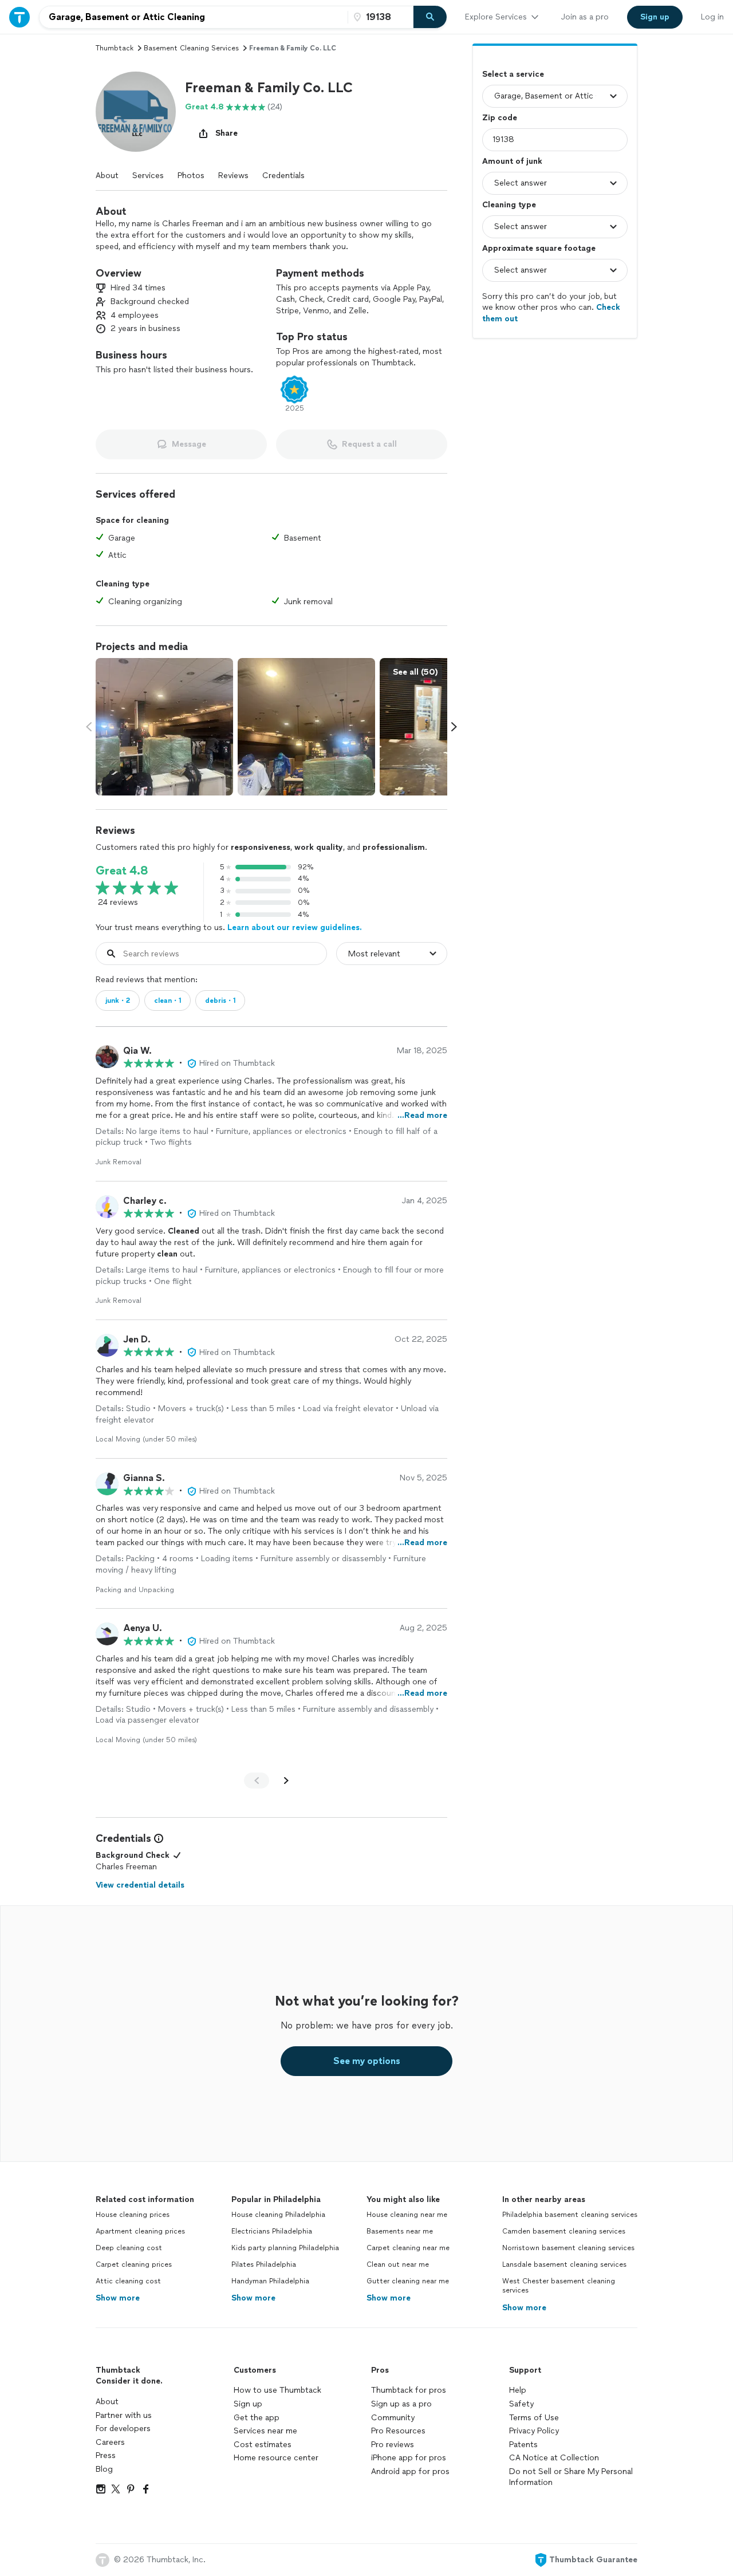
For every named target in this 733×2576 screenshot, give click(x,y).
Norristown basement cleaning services (568, 2248)
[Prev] (257, 1781)
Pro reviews (393, 2445)
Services (148, 176)
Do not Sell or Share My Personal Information (571, 2477)
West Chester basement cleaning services (559, 2286)
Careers (110, 2442)
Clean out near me (398, 2264)
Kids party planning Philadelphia (285, 2248)
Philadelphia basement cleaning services (570, 2215)
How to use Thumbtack (277, 2390)
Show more (118, 2298)
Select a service (513, 74)
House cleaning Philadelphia (278, 2215)
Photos (191, 176)
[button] (136, 112)
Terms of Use (534, 2418)
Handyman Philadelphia (270, 2281)
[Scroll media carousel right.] (454, 727)
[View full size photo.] (164, 727)
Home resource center (276, 2458)
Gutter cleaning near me (408, 2281)
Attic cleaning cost (128, 2281)
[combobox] (194, 17)
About (107, 176)
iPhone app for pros (409, 2458)
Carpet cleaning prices (134, 2264)
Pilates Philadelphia (264, 2264)
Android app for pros (410, 2471)
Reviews (233, 176)
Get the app (257, 2418)
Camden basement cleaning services (564, 2231)
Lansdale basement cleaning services (564, 2264)
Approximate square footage (539, 248)
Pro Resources (398, 2431)
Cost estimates (263, 2445)
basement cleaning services (191, 48)
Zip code (500, 118)
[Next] (286, 1781)
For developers (123, 2429)
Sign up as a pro (401, 2404)
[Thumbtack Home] (19, 17)
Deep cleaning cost (129, 2248)
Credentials (283, 176)
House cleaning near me (407, 2215)
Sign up (248, 2404)
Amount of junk (512, 161)
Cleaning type (509, 205)
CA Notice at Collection (554, 2458)
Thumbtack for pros (409, 2390)
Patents (523, 2445)
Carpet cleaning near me (408, 2248)
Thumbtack (115, 48)
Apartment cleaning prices (140, 2231)
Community (393, 2418)
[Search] (430, 17)
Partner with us (124, 2415)
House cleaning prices (133, 2215)
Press (106, 2455)
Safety (521, 2404)
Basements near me (400, 2231)
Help (518, 2390)
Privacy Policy (534, 2431)
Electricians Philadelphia (272, 2231)
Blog (104, 2469)
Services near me (265, 2431)
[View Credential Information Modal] (157, 1838)
